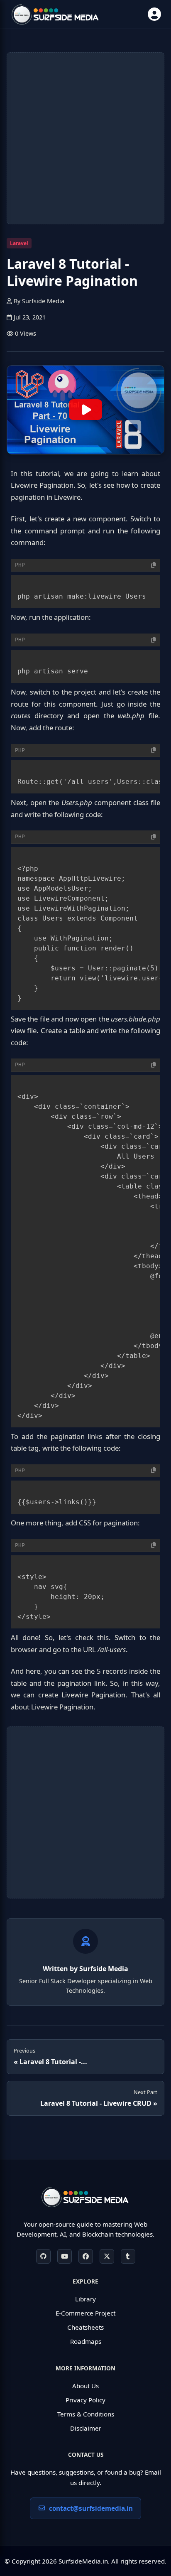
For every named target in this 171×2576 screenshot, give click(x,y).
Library (85, 2299)
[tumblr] (128, 2256)
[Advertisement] (85, 138)
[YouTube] (65, 2256)
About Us (85, 2386)
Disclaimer (86, 2428)
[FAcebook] (86, 2256)
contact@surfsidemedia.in (91, 2508)
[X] (107, 2256)
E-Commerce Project (85, 2313)
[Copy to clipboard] (154, 565)
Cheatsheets (85, 2327)
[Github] (43, 2256)
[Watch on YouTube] (85, 410)
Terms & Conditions (86, 2414)
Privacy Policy (85, 2400)
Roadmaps (86, 2341)
